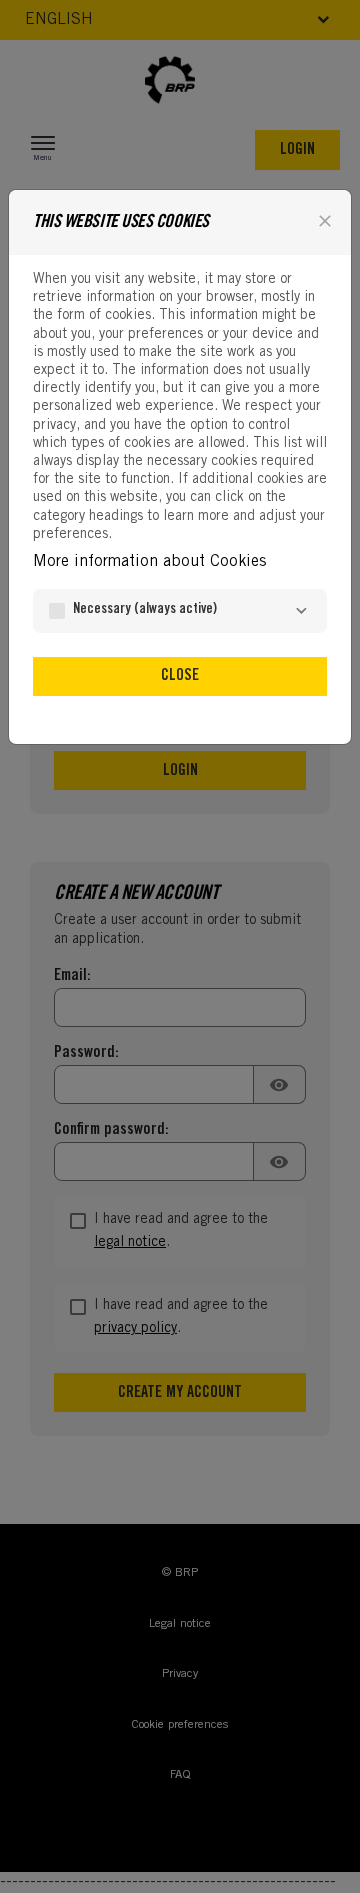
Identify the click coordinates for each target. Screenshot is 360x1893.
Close (180, 676)
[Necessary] (301, 611)
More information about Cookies (149, 562)
